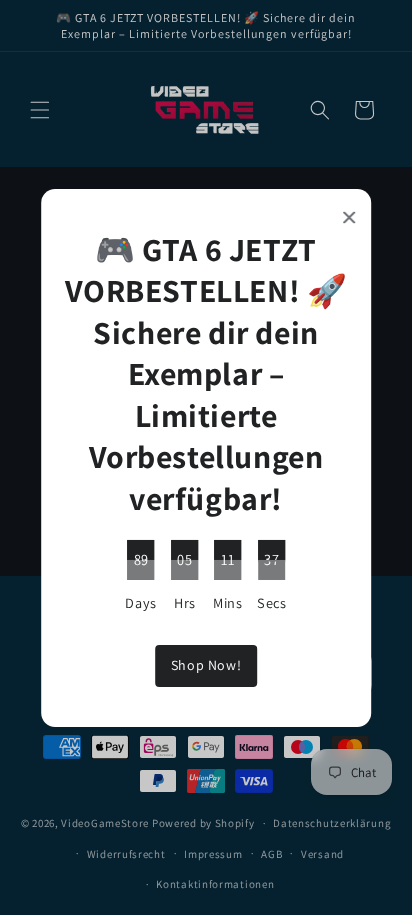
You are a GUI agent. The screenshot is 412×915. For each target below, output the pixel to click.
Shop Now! (206, 665)
